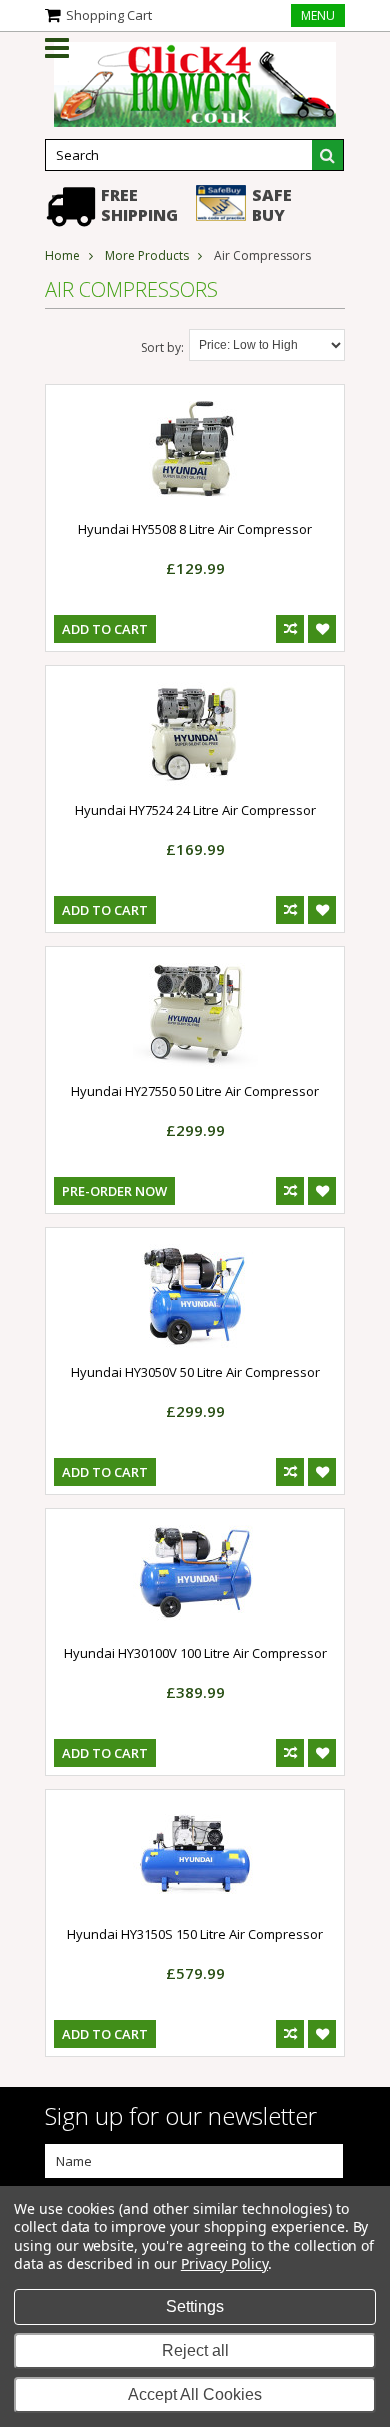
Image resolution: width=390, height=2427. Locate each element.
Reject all (195, 2350)
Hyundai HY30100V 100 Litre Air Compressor (195, 1653)
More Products (147, 255)
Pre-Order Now (114, 1191)
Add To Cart (105, 629)
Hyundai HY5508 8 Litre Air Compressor (195, 529)
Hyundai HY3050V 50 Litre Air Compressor (195, 1372)
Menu (318, 15)
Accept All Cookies (195, 2394)
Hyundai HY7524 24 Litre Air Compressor (195, 810)
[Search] (328, 155)
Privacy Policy (224, 2263)
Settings (195, 2306)
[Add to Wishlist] (322, 629)
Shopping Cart (109, 15)
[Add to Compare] (290, 629)
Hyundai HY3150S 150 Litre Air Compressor (195, 1934)
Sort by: (162, 347)
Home (62, 255)
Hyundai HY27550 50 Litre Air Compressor (195, 1091)
